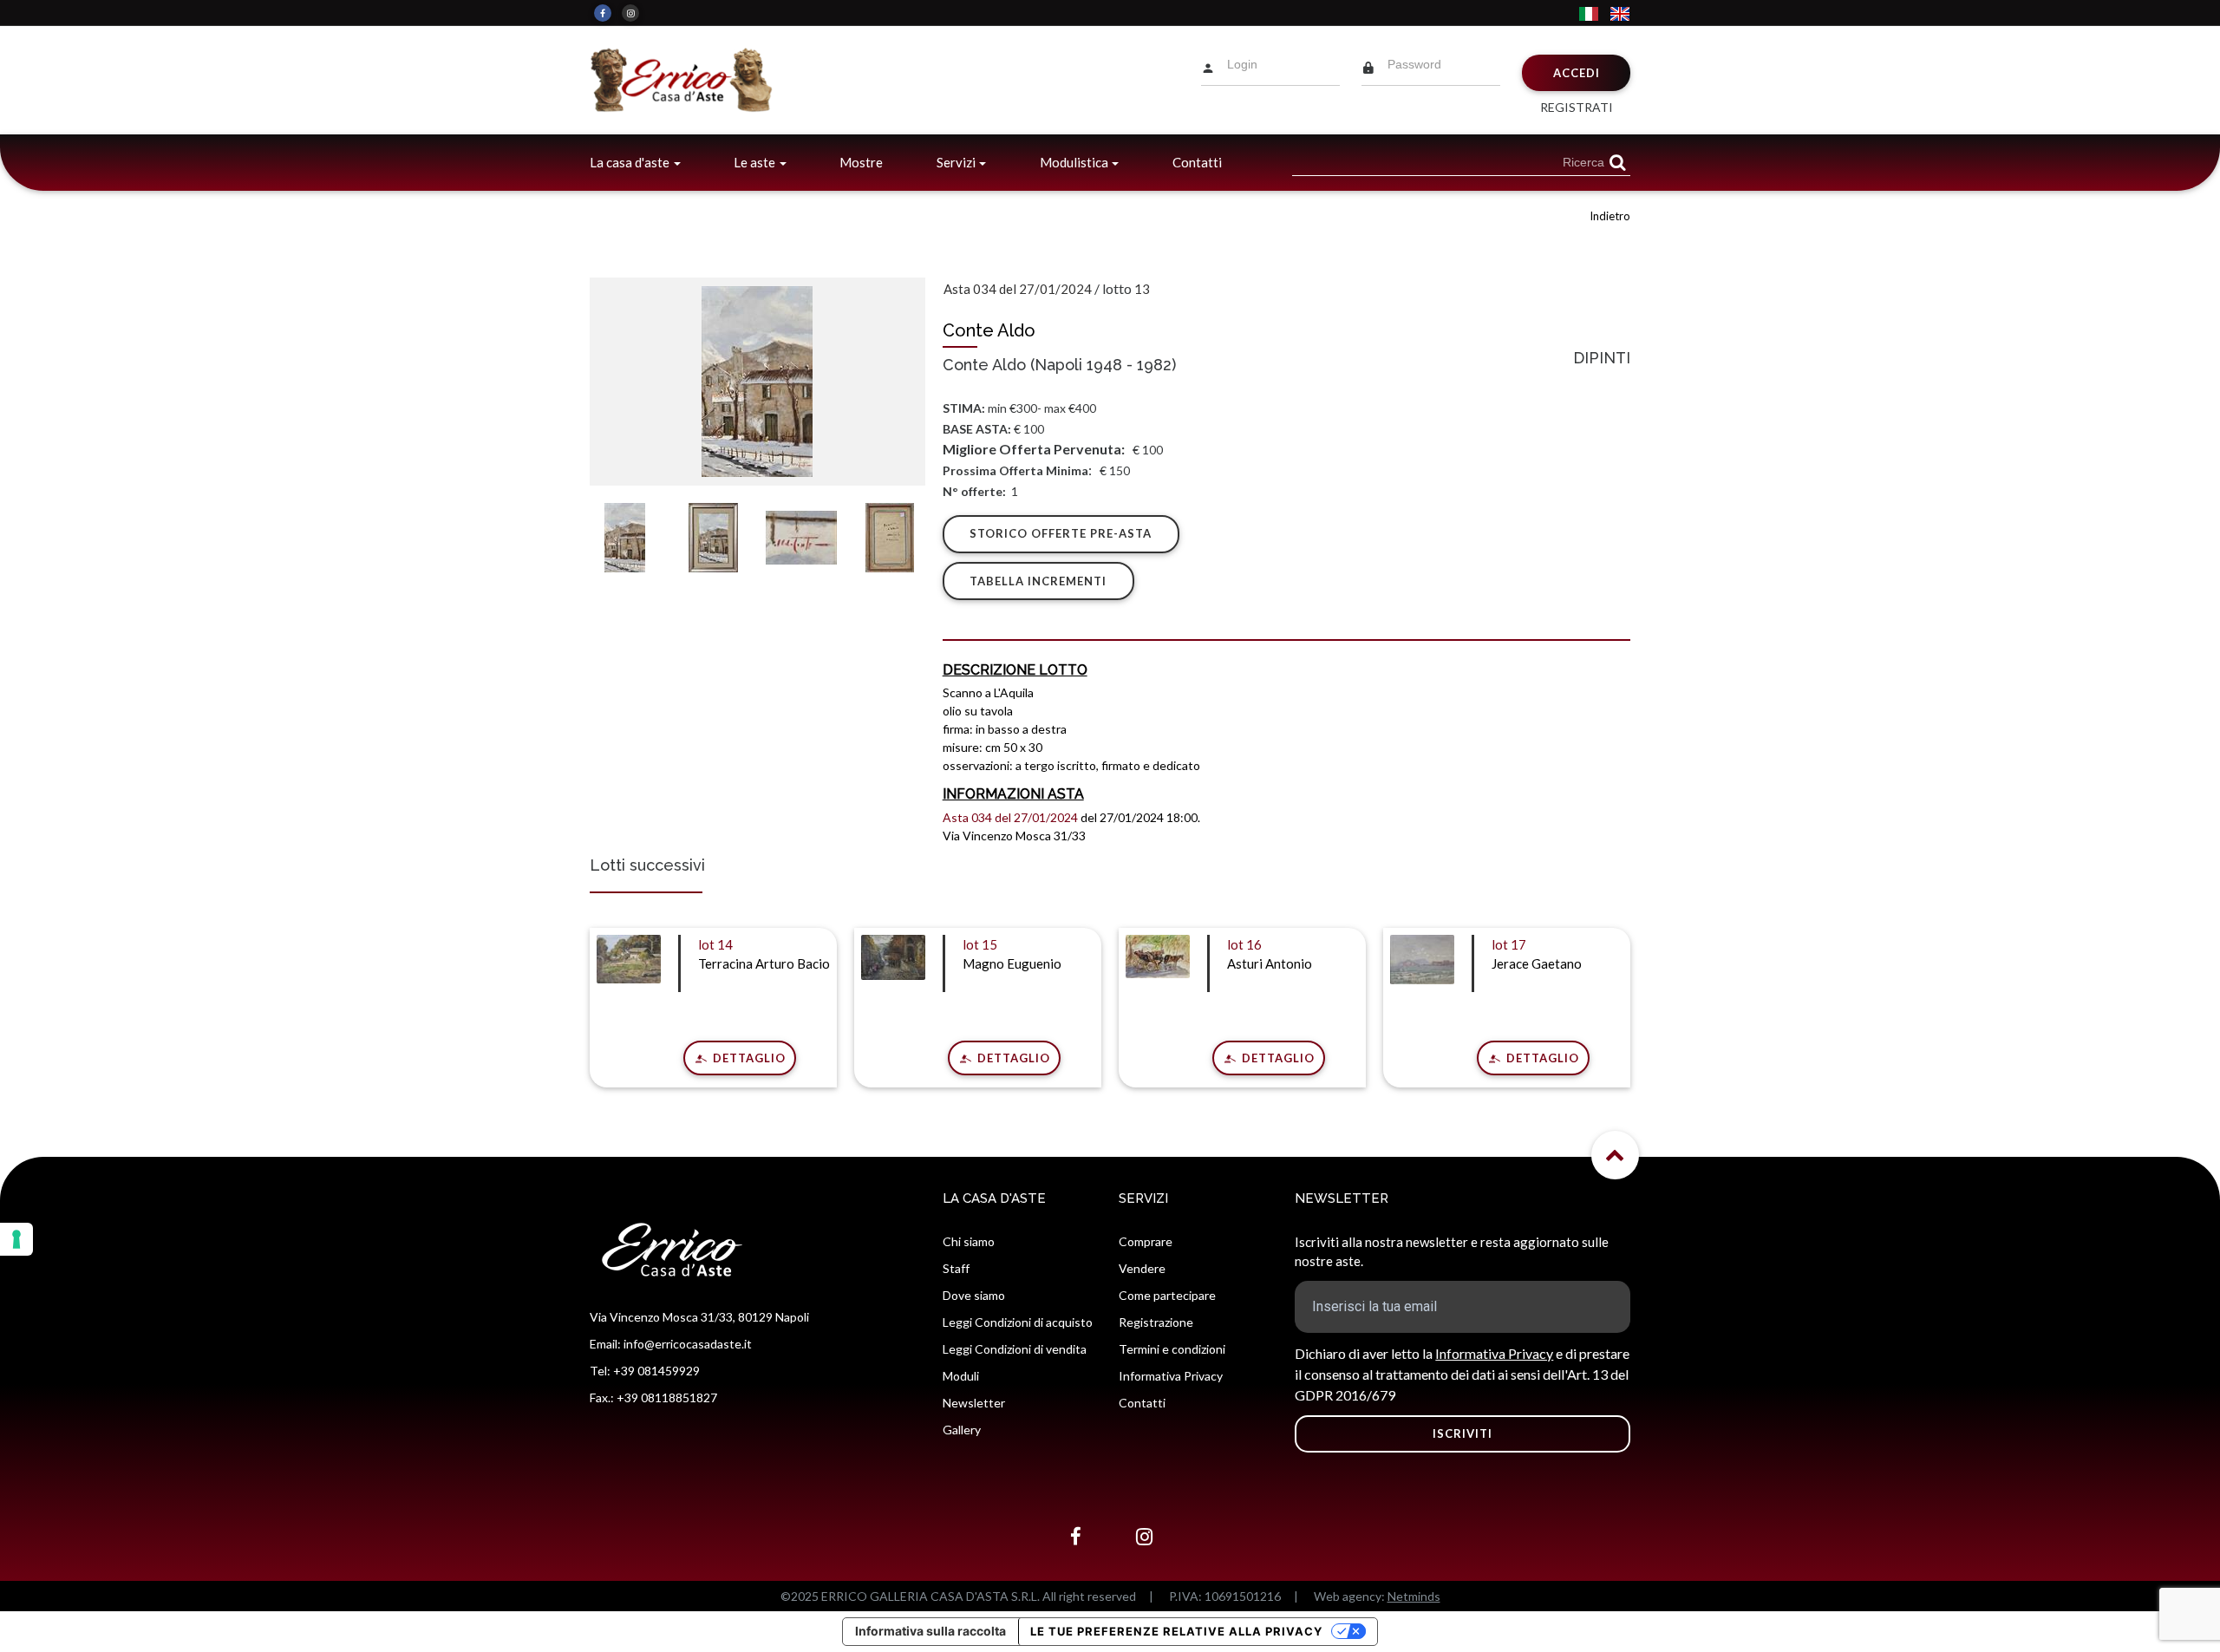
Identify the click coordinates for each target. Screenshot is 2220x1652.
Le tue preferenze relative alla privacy (1176, 1631)
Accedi (1577, 73)
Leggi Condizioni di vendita (1015, 1349)
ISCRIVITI (1463, 1433)
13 (1142, 289)
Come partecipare (1167, 1295)
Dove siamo (974, 1295)
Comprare (1146, 1241)
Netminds (1414, 1596)
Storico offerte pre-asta (1061, 533)
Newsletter (974, 1403)
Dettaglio (748, 1058)
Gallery (962, 1430)
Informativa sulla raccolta (930, 1631)
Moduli (961, 1376)
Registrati (1577, 107)
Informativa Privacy (1171, 1376)
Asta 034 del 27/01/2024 (1018, 289)
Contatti (1197, 162)
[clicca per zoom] (757, 382)
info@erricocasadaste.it (688, 1344)
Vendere (1142, 1268)
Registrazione (1156, 1322)
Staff (956, 1268)
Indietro (1610, 216)
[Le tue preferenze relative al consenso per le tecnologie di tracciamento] (16, 1239)
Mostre (861, 162)
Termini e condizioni (1172, 1349)
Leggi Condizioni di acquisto (1018, 1322)
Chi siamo (969, 1241)
